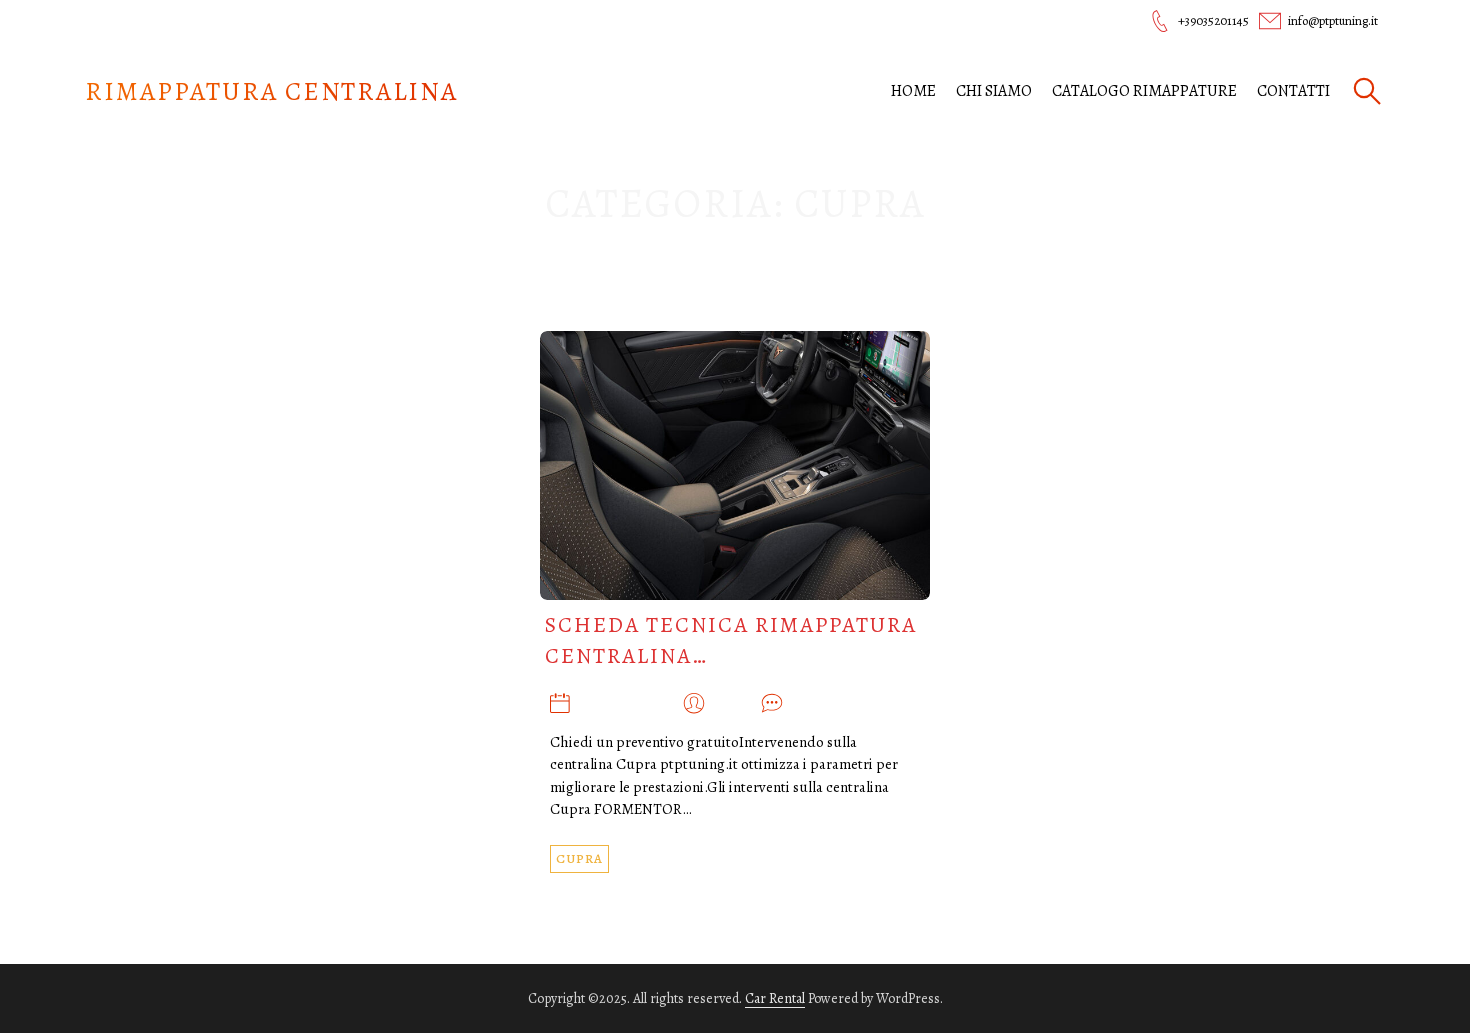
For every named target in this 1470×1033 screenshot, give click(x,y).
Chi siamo (994, 91)
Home (913, 91)
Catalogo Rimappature (1144, 91)
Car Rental (775, 998)
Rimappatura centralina (271, 91)
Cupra (579, 858)
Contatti (1293, 91)
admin (733, 704)
